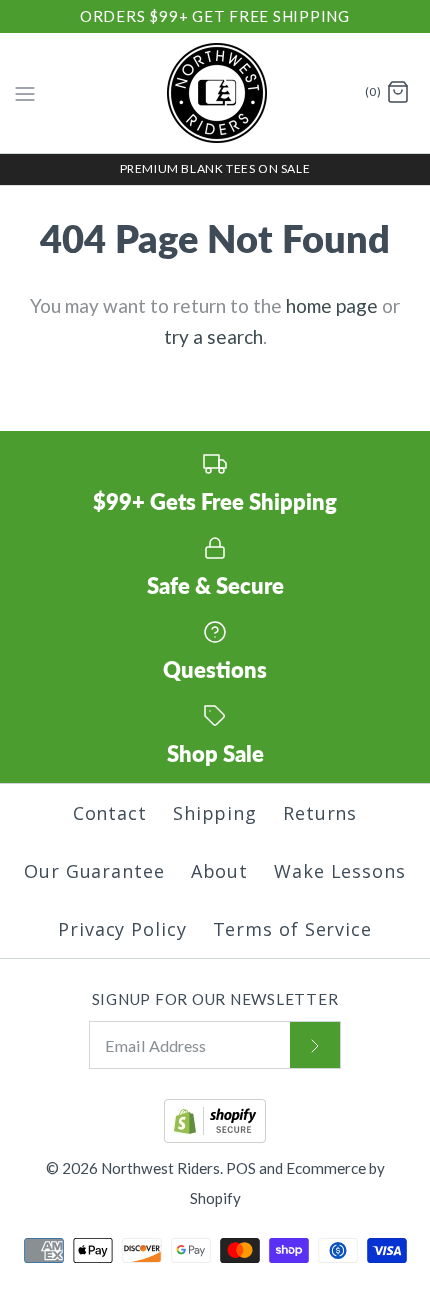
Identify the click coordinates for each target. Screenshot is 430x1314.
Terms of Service (292, 929)
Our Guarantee (94, 871)
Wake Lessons (340, 871)
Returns (320, 813)
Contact (110, 813)
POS (241, 1168)
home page (332, 305)
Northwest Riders (160, 1168)
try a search (213, 336)
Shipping (215, 813)
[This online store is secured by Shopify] (215, 1137)
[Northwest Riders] (215, 93)
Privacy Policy (122, 929)
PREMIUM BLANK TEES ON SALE (215, 168)
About (220, 871)
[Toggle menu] (25, 92)
